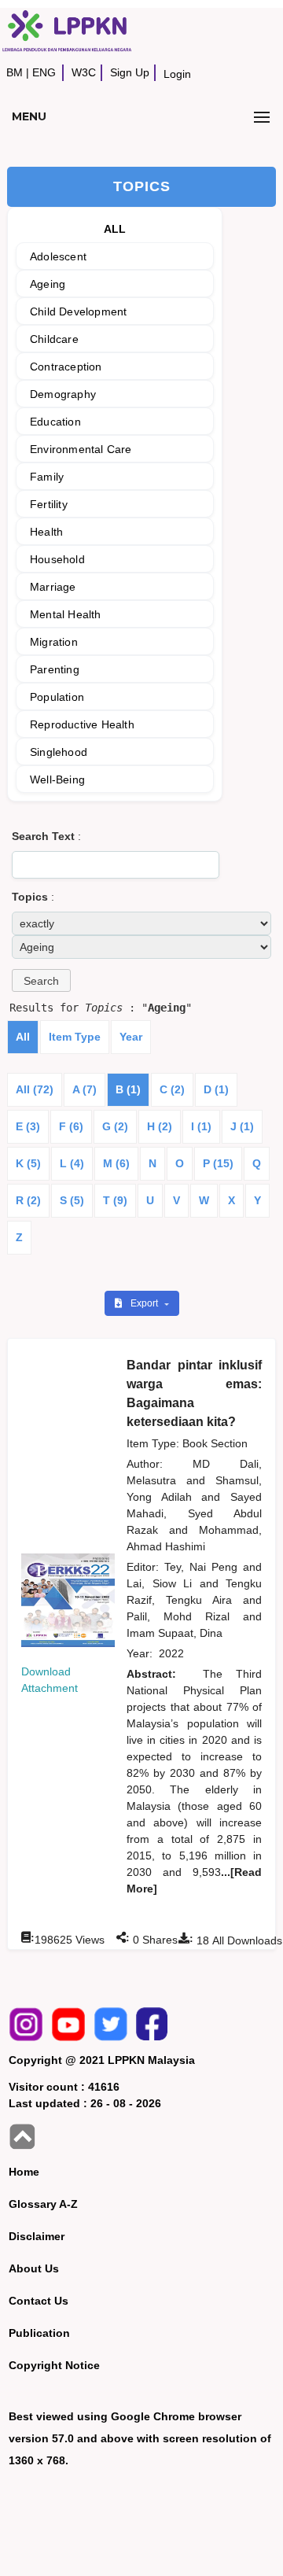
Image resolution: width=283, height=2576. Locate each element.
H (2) (160, 1126)
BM (15, 72)
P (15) (218, 1163)
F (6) (71, 1126)
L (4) (72, 1163)
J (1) (242, 1126)
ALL (115, 229)
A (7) (85, 1089)
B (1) (128, 1089)
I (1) (201, 1126)
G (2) (115, 1126)
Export (145, 1303)
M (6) (116, 1163)
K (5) (28, 1163)
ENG (44, 72)
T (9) (115, 1200)
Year (131, 1037)
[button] (41, 980)
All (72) (35, 1089)
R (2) (28, 1200)
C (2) (172, 1089)
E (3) (28, 1126)
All (23, 1037)
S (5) (72, 1200)
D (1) (216, 1089)
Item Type (75, 1037)
